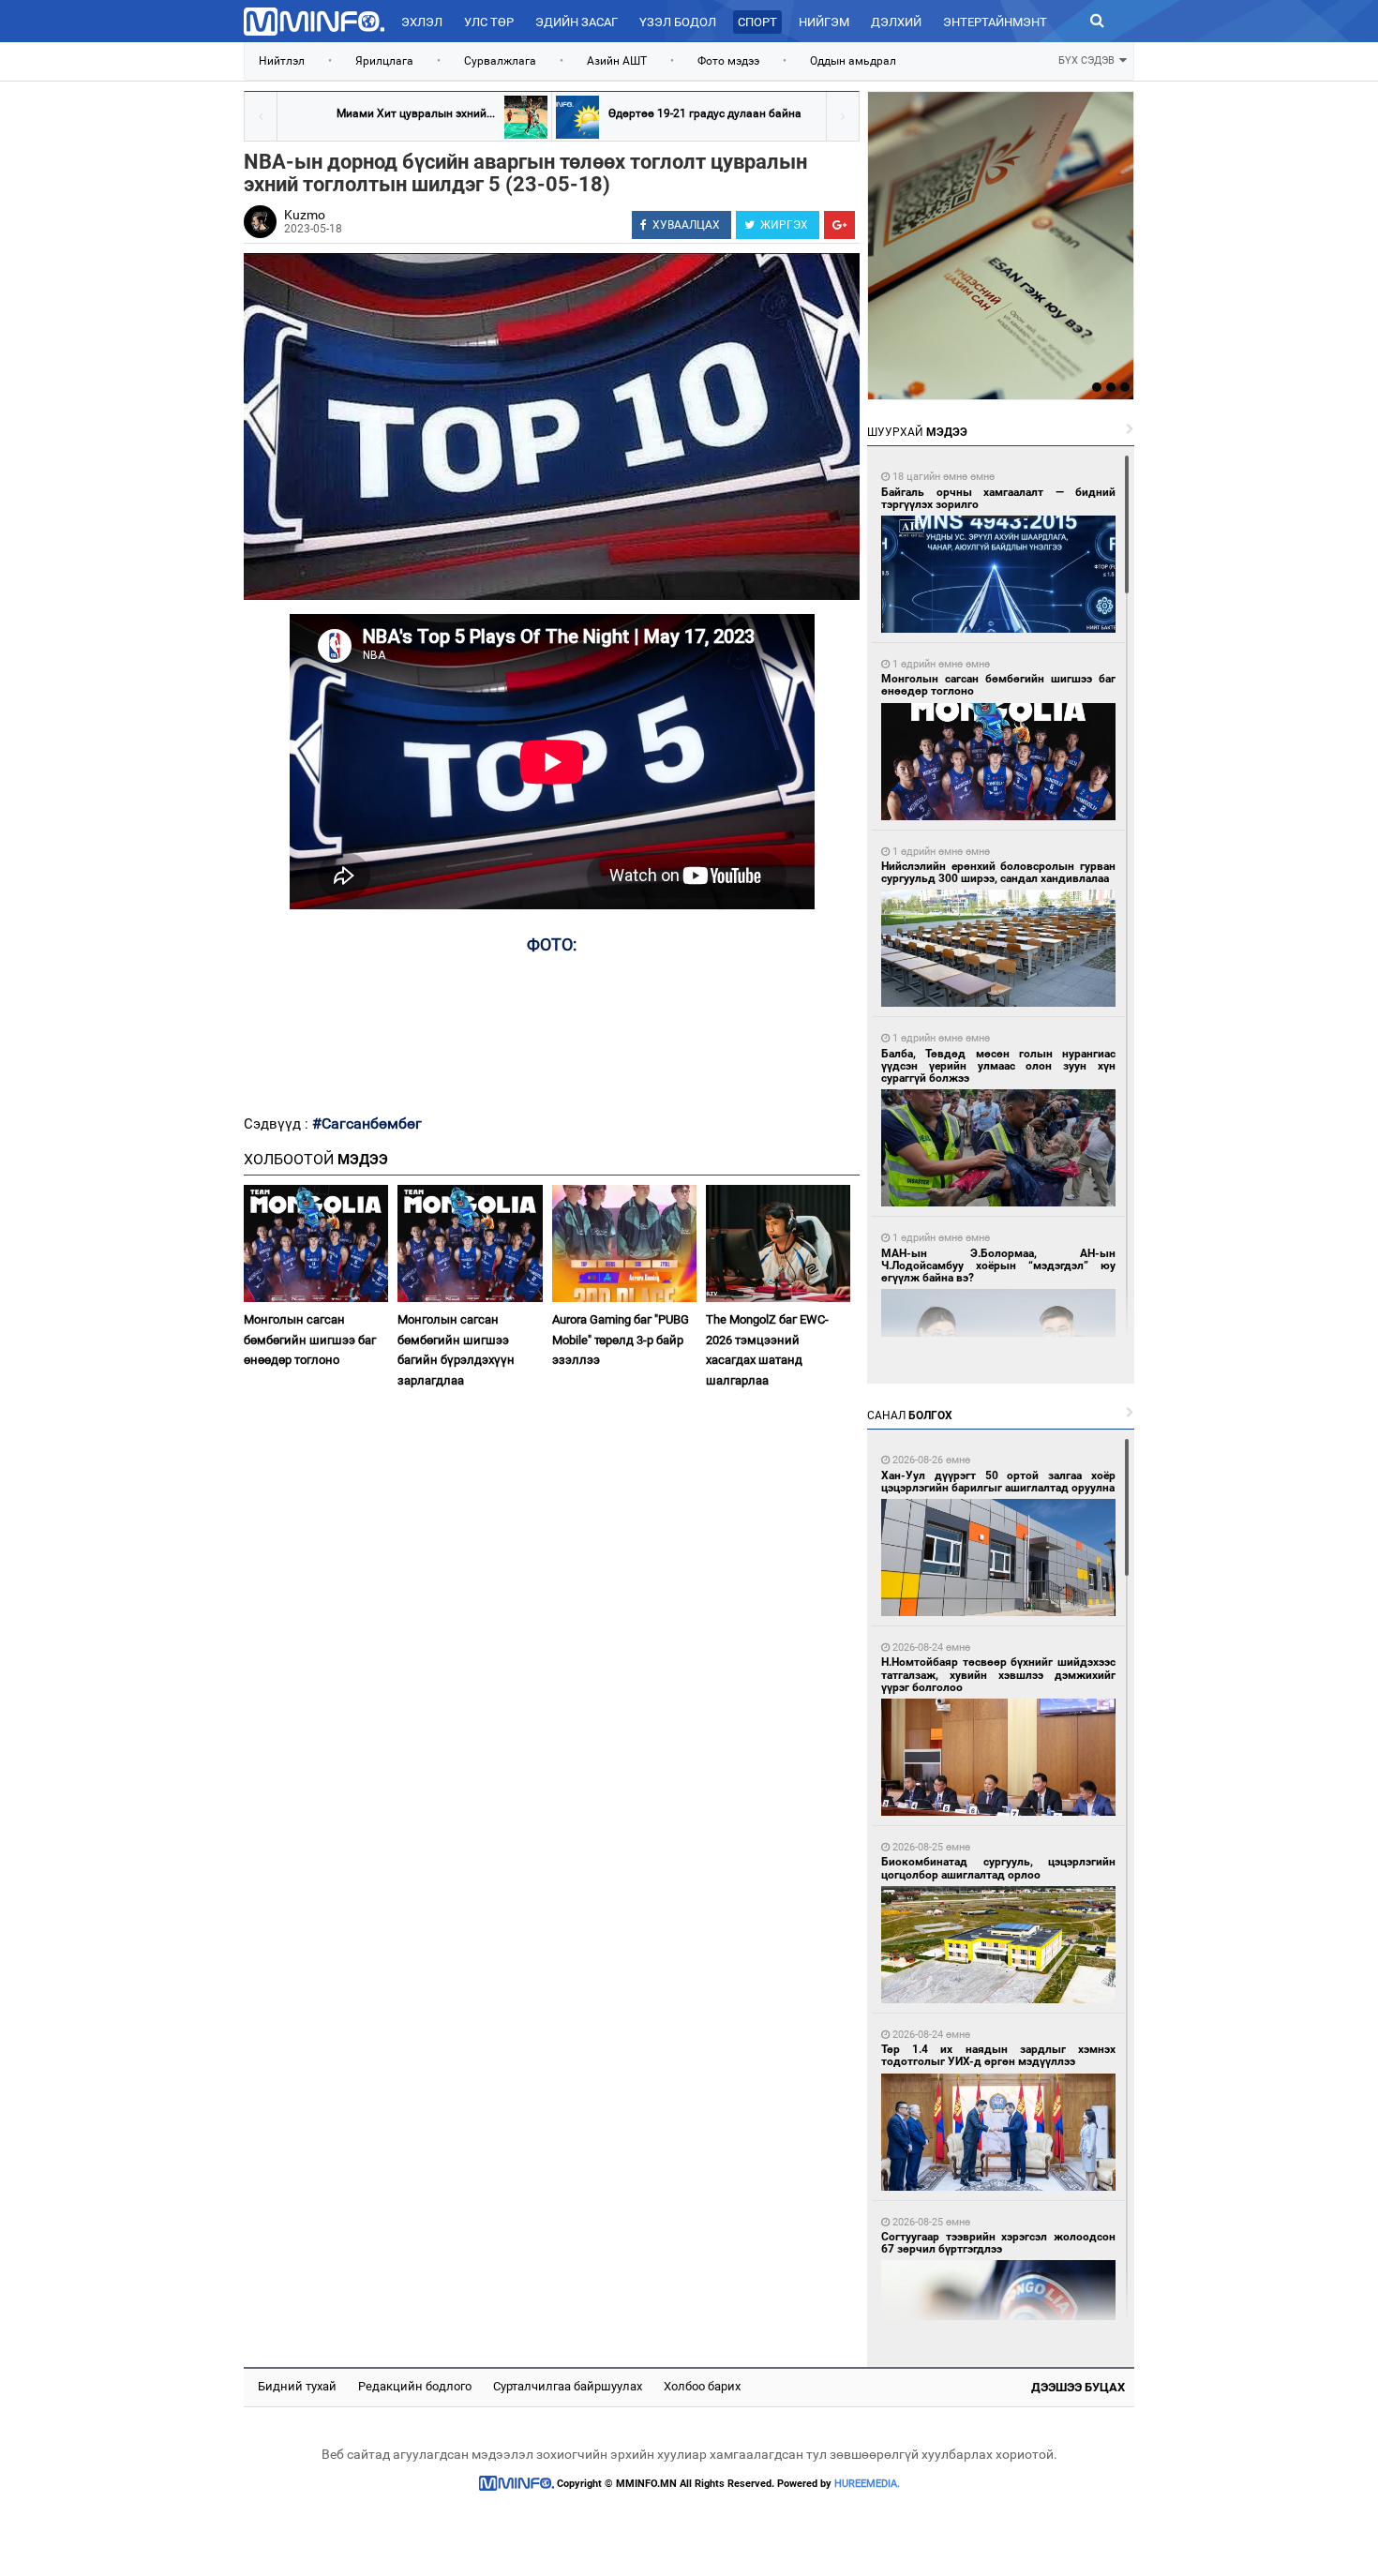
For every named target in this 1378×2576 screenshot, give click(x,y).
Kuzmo (305, 215)
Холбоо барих (702, 2386)
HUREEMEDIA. (867, 2484)
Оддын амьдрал (853, 61)
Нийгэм (824, 22)
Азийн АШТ (617, 61)
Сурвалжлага (500, 61)
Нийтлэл (282, 61)
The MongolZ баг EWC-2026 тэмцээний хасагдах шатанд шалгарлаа (767, 1349)
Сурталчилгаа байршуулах (568, 2386)
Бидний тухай (297, 2386)
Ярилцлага (384, 61)
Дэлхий (896, 22)
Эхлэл (422, 22)
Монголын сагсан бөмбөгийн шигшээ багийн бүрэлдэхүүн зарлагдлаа (456, 1349)
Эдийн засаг (577, 22)
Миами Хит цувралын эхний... (416, 113)
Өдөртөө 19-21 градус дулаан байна (705, 113)
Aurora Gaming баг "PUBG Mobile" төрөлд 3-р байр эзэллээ (621, 1340)
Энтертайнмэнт (995, 22)
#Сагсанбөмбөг (367, 1123)
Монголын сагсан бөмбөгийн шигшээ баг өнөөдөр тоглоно (310, 1340)
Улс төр (489, 22)
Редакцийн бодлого (415, 2386)
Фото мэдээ (728, 61)
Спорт (757, 22)
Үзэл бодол (678, 22)
